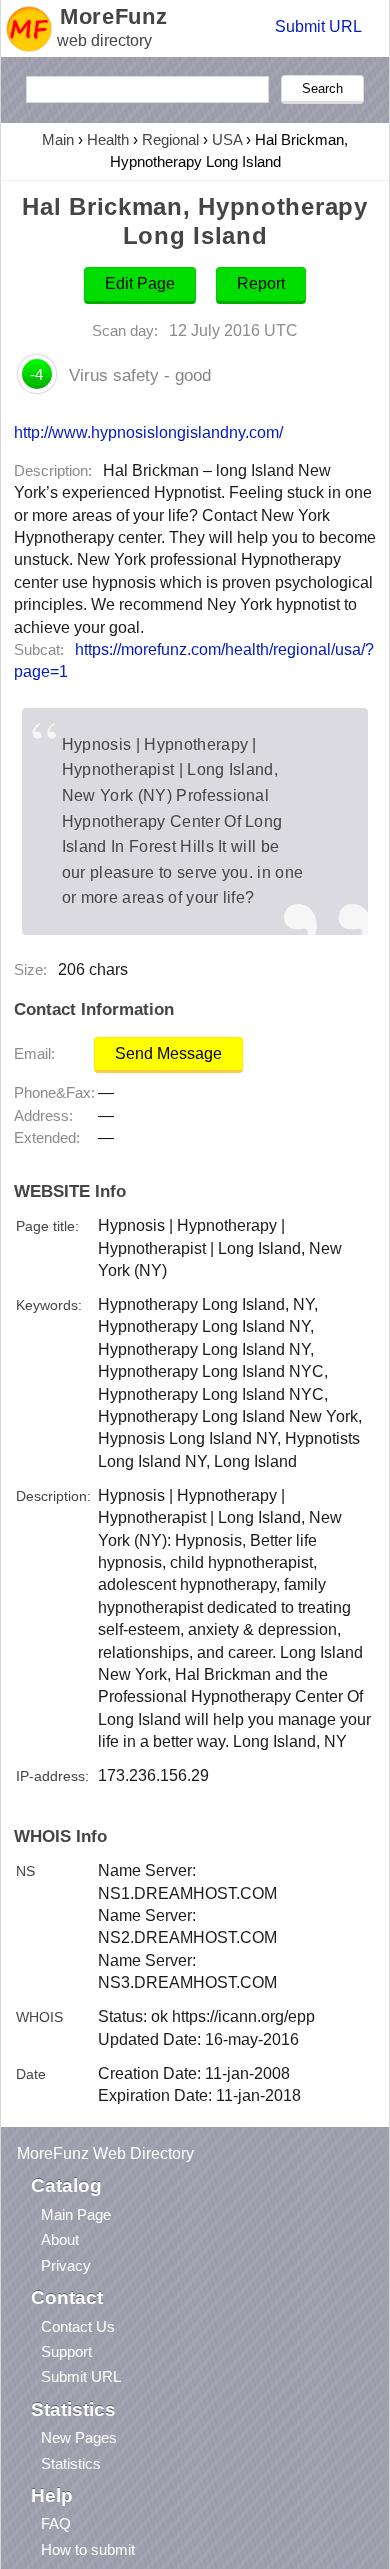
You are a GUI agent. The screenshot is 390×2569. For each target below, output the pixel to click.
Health (108, 139)
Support (66, 2351)
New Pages (79, 2437)
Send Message (168, 1053)
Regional (170, 139)
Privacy (66, 2265)
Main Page (76, 2214)
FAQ (56, 2523)
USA (227, 139)
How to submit (88, 2549)
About (60, 2239)
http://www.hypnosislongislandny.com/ (148, 432)
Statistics (71, 2463)
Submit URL (318, 26)
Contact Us (78, 2326)
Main (58, 139)
